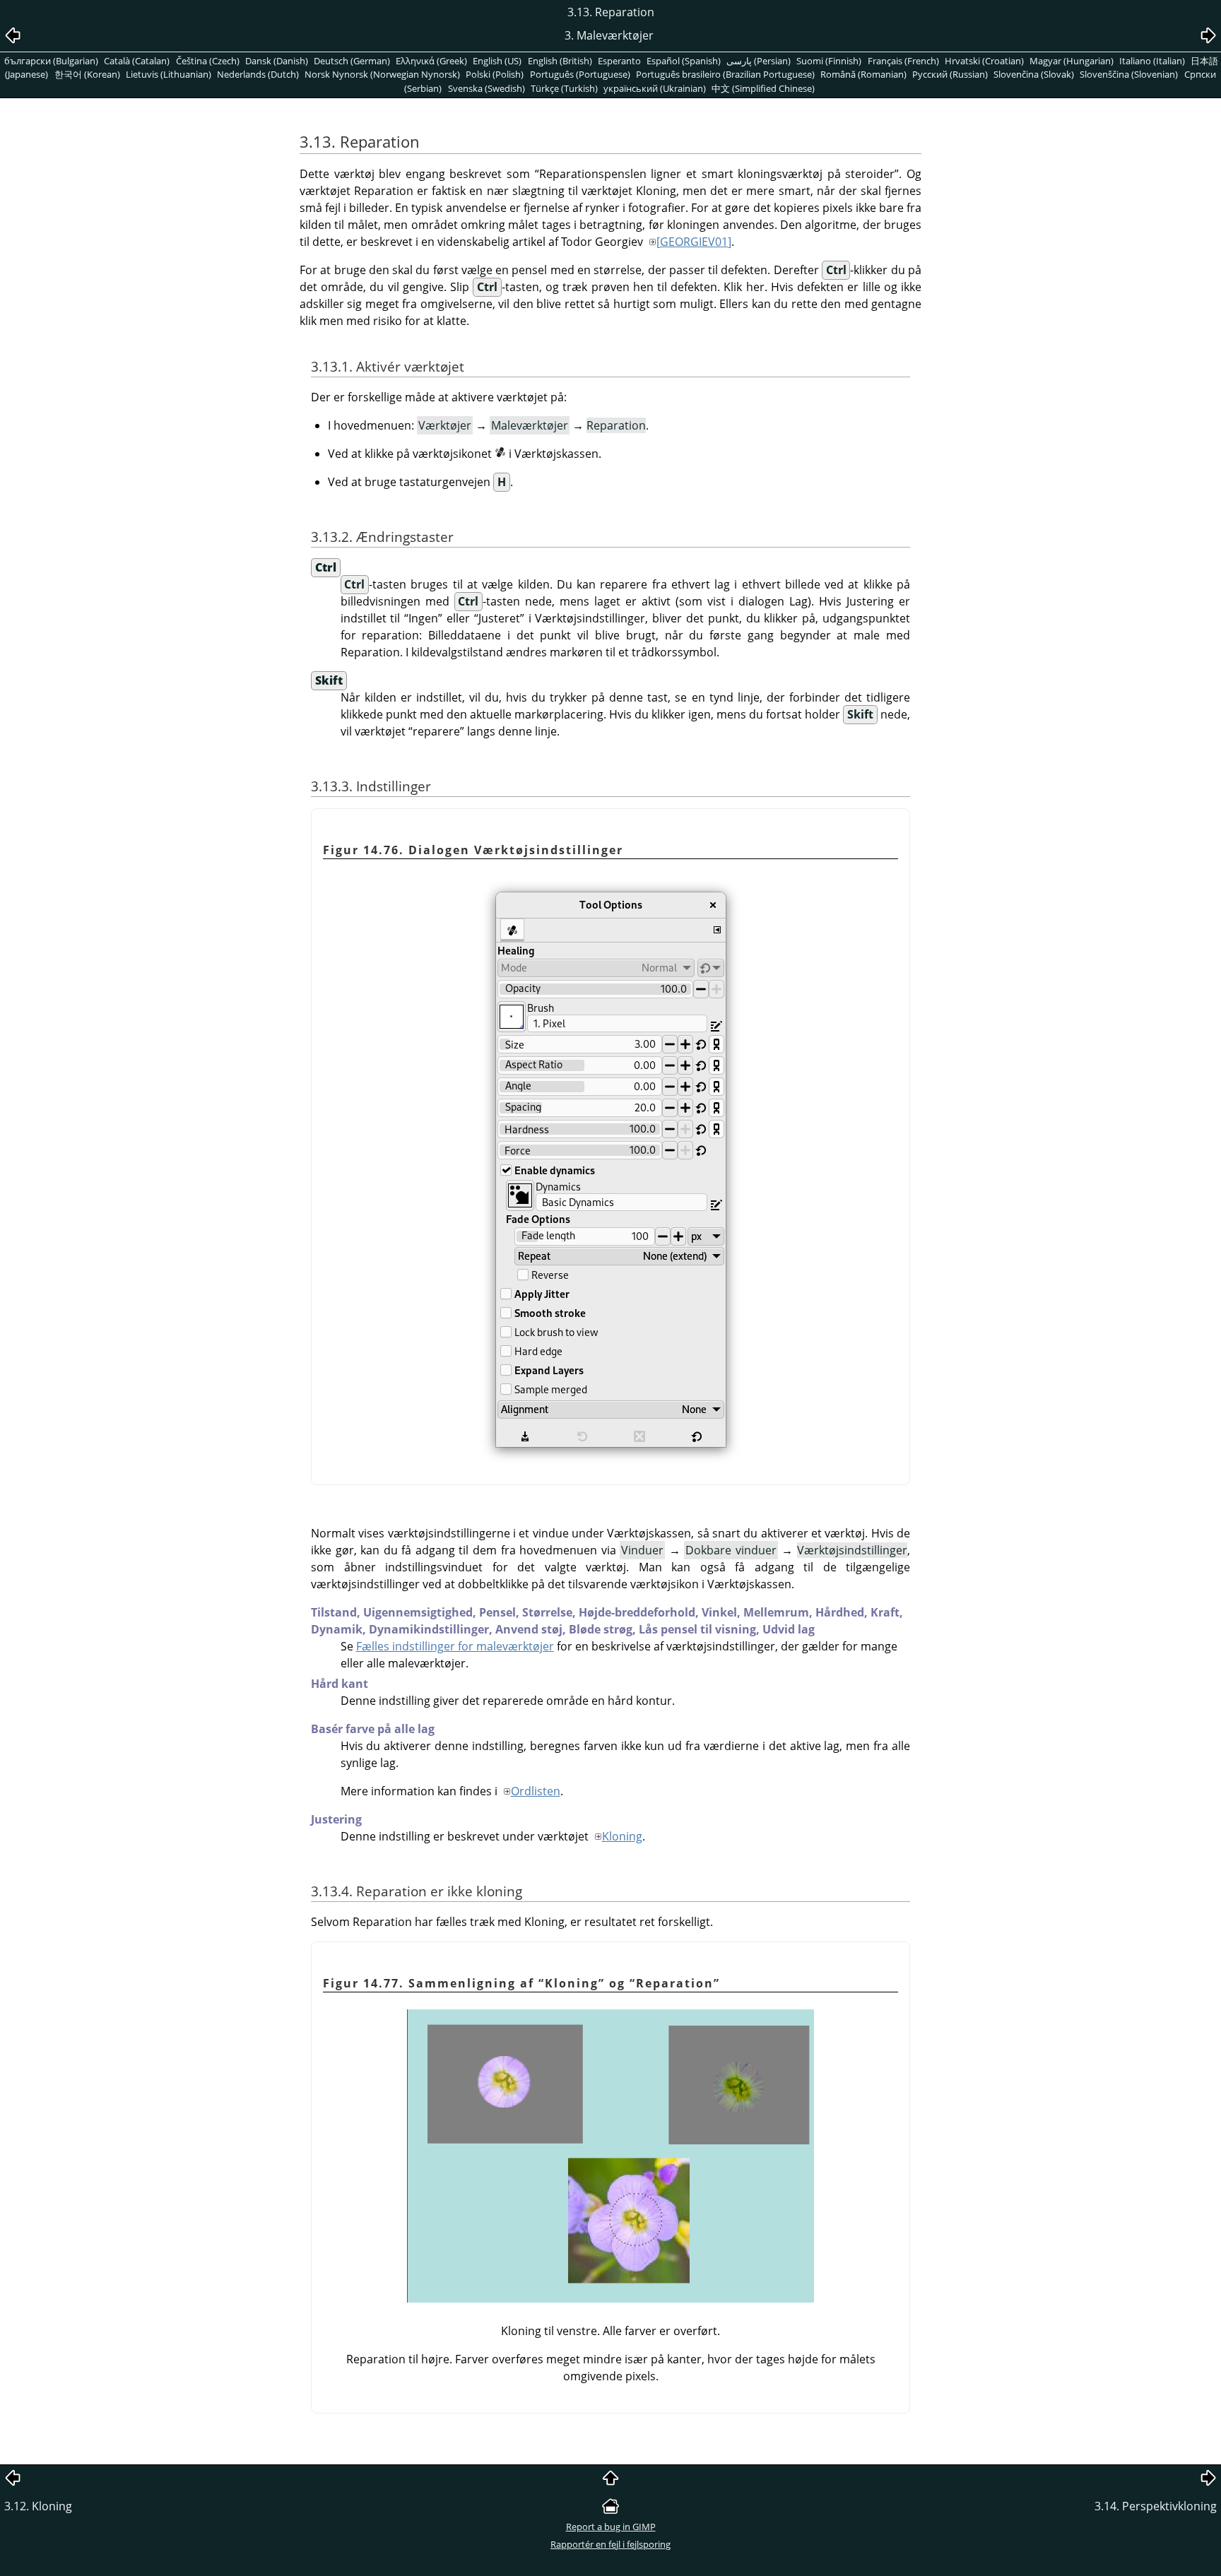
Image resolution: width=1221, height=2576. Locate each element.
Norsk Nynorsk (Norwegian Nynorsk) (382, 74)
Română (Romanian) (863, 74)
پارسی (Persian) (759, 61)
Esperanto (619, 61)
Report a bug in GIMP (611, 2527)
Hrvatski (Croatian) (984, 61)
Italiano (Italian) (1152, 61)
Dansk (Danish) (277, 61)
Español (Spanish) (684, 61)
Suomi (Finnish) (829, 61)
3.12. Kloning (38, 2506)
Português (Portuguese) (580, 74)
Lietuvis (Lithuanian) (169, 74)
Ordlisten (536, 1791)
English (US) (497, 61)
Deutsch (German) (352, 61)
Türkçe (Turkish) (564, 88)
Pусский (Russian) (950, 74)
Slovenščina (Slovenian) (1129, 74)
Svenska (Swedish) (486, 88)
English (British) (560, 61)
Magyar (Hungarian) (1072, 61)
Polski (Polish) (495, 74)
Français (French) (903, 61)
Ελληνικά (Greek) (431, 61)
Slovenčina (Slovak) (1034, 74)
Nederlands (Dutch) (258, 74)
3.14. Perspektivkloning (1156, 2506)
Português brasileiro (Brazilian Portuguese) (725, 74)
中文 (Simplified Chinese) (763, 88)
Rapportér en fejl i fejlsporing (610, 2544)
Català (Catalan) (137, 61)
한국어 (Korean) (87, 74)
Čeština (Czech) (208, 61)
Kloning (622, 1836)
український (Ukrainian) (655, 88)
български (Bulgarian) (51, 61)
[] (694, 242)
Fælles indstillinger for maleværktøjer (455, 1646)
